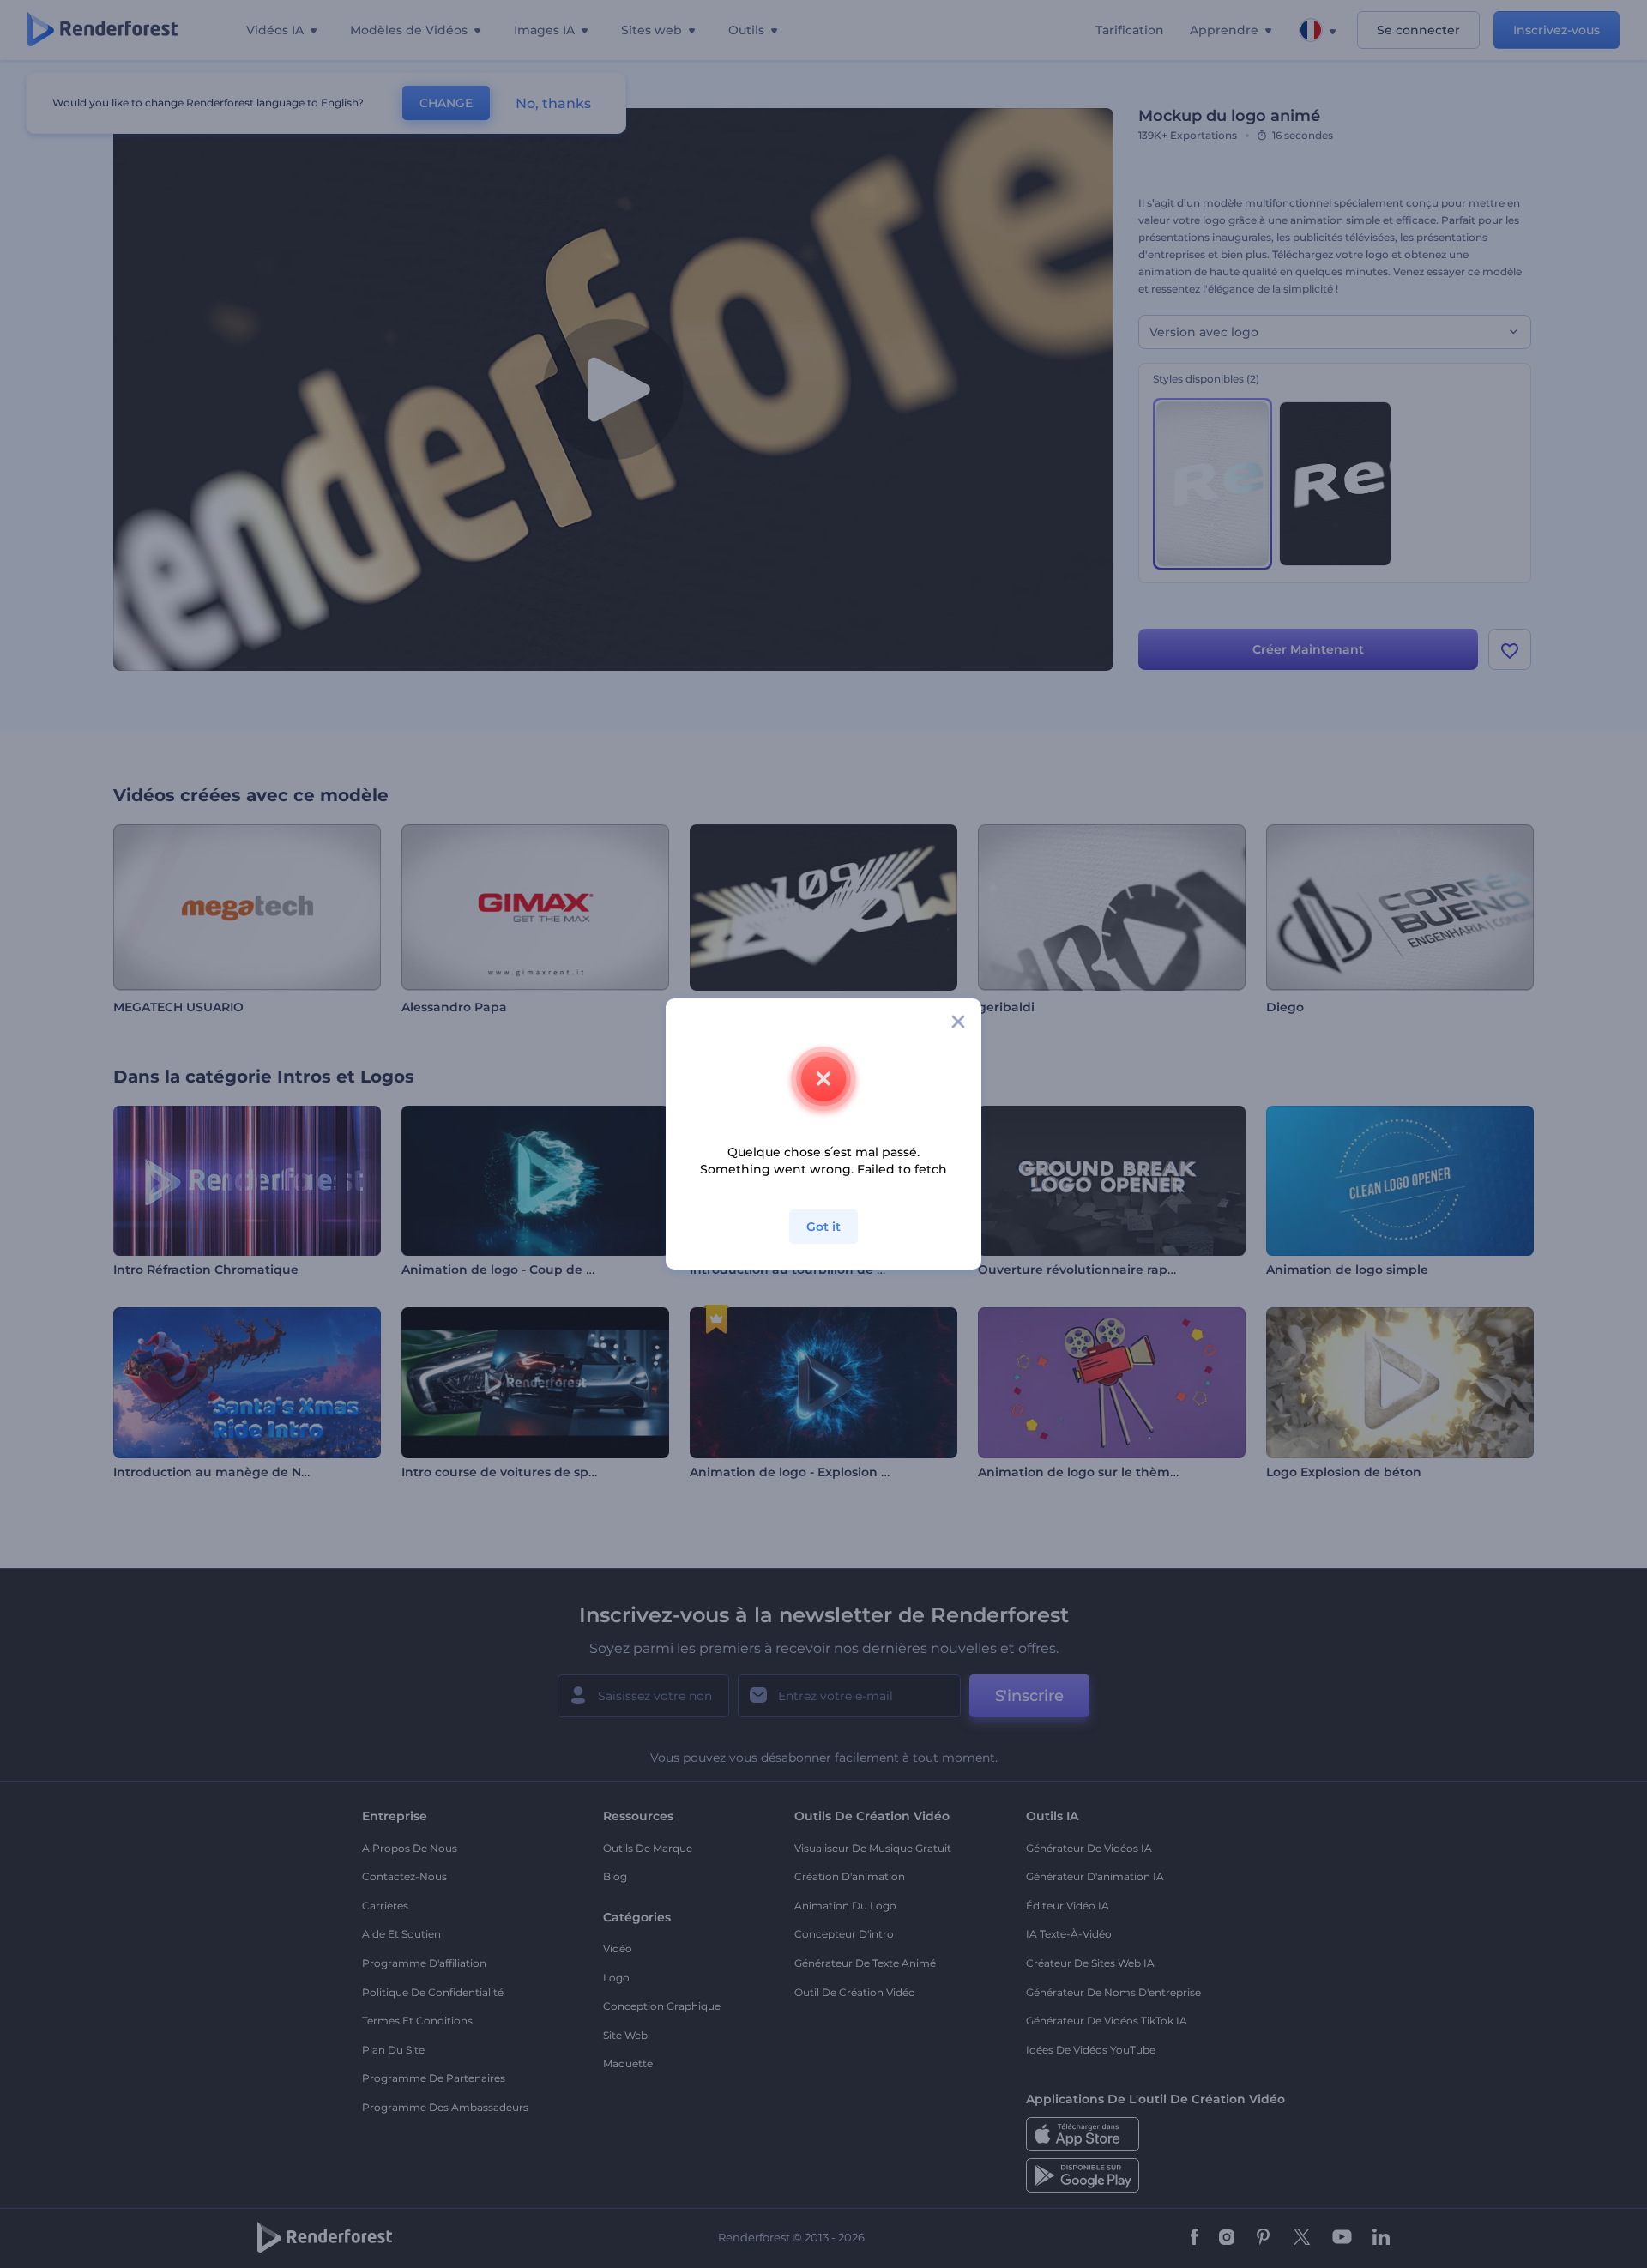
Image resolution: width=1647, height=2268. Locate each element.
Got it (823, 1227)
